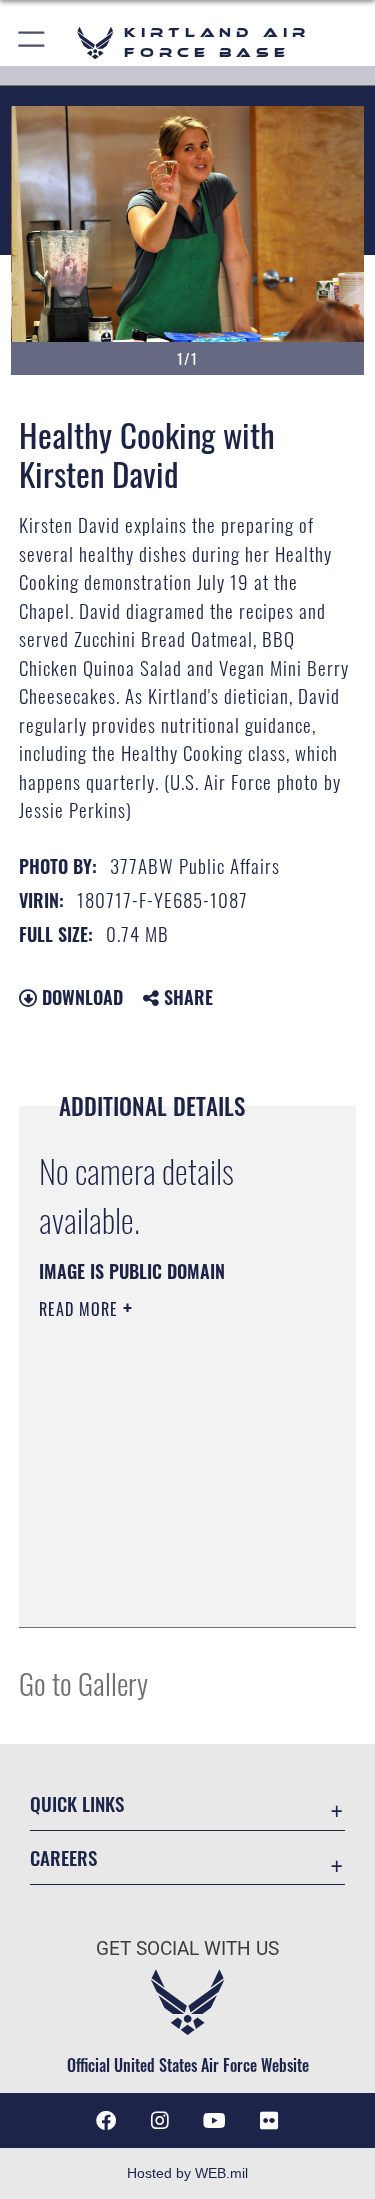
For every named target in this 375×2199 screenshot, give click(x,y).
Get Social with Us (187, 1948)
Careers (63, 1857)
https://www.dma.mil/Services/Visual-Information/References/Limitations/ (160, 1562)
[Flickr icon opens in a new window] (269, 2121)
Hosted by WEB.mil (187, 2173)
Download (80, 997)
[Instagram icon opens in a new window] (160, 2121)
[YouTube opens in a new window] (215, 2121)
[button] (32, 42)
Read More (81, 1309)
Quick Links (77, 1803)
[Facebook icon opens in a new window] (106, 2121)
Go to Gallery (83, 1682)
